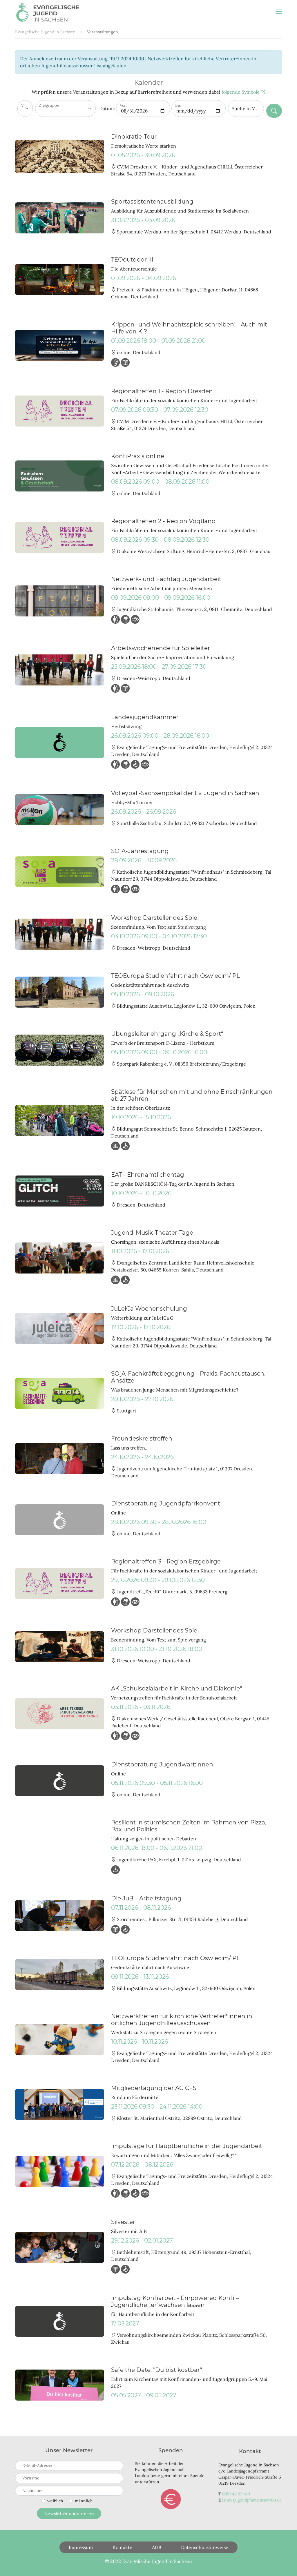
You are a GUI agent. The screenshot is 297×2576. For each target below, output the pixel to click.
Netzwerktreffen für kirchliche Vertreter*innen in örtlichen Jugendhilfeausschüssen (182, 2020)
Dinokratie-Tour (134, 137)
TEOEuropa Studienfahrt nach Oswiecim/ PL (175, 976)
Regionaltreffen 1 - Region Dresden (162, 391)
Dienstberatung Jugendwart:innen (162, 1764)
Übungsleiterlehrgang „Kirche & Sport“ (167, 1034)
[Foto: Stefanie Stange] (60, 279)
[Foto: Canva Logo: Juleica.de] (60, 1328)
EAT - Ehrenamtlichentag (148, 1175)
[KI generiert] (60, 476)
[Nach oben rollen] (284, 2563)
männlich (84, 2501)
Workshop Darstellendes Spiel (155, 918)
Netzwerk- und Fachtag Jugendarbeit (166, 579)
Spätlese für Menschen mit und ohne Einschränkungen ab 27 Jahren (192, 1095)
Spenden (171, 2499)
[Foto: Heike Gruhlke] (60, 1393)
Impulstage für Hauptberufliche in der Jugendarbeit (187, 2146)
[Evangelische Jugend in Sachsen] (48, 12)
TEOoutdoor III (132, 260)
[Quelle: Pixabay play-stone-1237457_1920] (60, 2171)
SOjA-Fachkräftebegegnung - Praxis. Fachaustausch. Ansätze (188, 1377)
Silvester (123, 2222)
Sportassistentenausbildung (152, 202)
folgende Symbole (241, 92)
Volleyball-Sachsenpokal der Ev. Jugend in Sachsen (185, 793)
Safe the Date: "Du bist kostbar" (156, 2370)
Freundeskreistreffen (142, 1438)
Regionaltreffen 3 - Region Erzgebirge (166, 1561)
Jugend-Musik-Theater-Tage (152, 1233)
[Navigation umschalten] (279, 12)
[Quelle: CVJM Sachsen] (60, 809)
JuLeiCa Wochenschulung (149, 1309)
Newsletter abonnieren (69, 2513)
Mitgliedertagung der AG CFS (154, 2088)
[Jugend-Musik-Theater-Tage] (60, 1258)
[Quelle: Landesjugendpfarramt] (60, 156)
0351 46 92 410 (236, 2494)
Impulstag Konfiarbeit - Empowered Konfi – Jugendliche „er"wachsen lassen (175, 2301)
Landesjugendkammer (145, 717)
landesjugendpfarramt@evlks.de (252, 2500)
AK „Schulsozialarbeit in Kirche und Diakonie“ (177, 1688)
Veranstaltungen (103, 32)
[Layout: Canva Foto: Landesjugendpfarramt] (60, 2104)
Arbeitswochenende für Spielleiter (161, 648)
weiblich (55, 2501)
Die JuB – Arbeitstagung (146, 1898)
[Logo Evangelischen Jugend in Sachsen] (60, 2321)
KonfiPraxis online (138, 456)
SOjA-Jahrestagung (140, 851)
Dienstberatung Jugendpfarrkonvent (166, 1503)
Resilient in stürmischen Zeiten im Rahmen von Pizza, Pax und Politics (189, 1826)
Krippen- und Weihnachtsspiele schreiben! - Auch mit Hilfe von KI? (189, 328)
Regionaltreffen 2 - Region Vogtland (163, 521)
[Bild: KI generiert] (60, 345)
